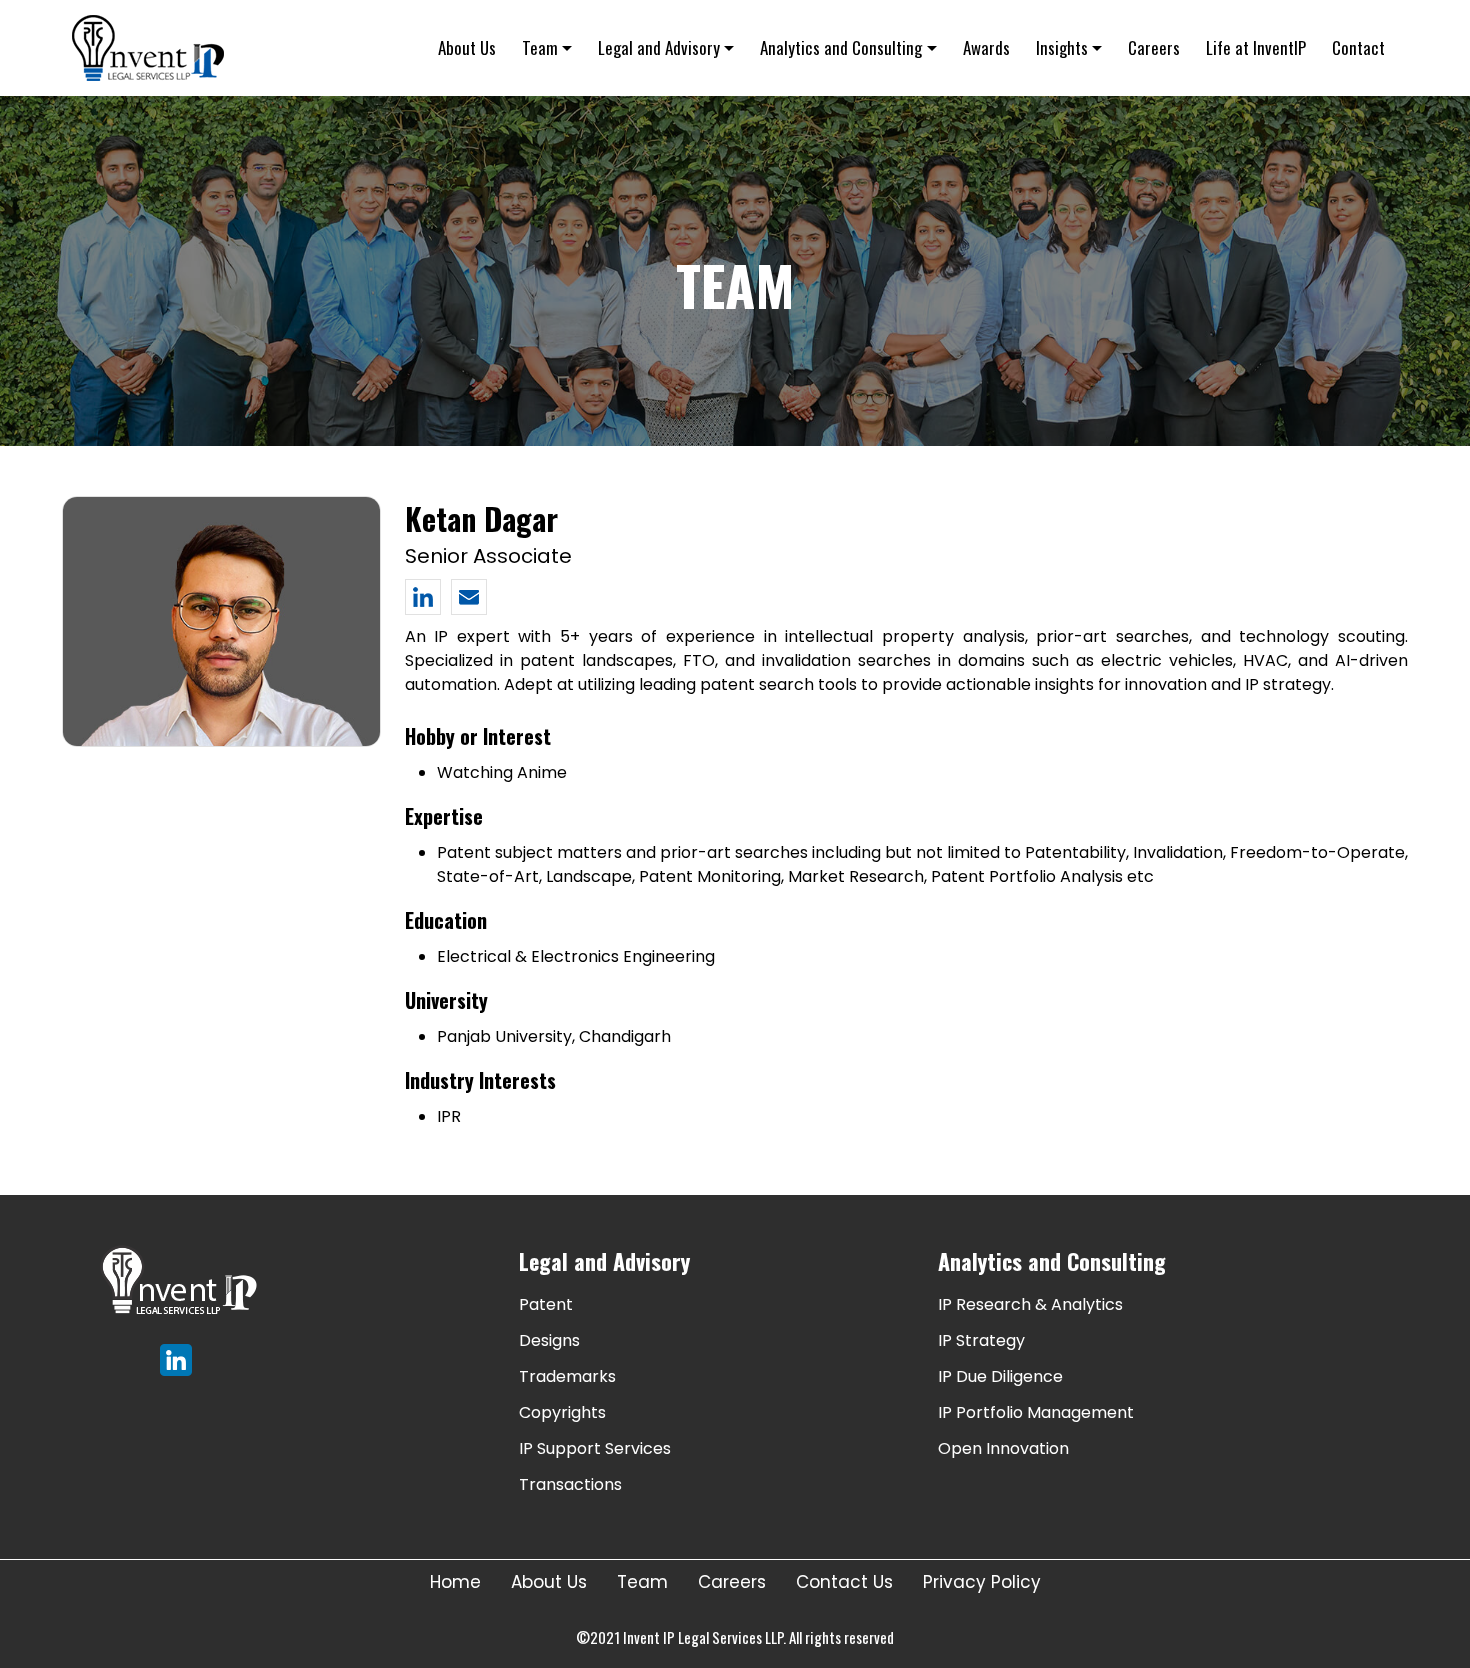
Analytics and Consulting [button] (841, 47)
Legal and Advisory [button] (659, 47)
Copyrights (562, 1412)
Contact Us (844, 1582)
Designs (549, 1340)
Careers (1154, 47)
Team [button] (540, 47)
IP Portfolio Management (1036, 1412)
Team (642, 1582)
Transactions (570, 1484)
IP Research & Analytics (1030, 1304)
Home (455, 1582)
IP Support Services (595, 1448)
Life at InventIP (1256, 47)
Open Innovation (1003, 1448)
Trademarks (567, 1376)
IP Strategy (981, 1340)
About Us (467, 47)
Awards (986, 47)
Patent (546, 1304)
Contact (1358, 47)
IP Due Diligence (1000, 1376)
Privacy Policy (982, 1582)
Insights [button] (1062, 47)
